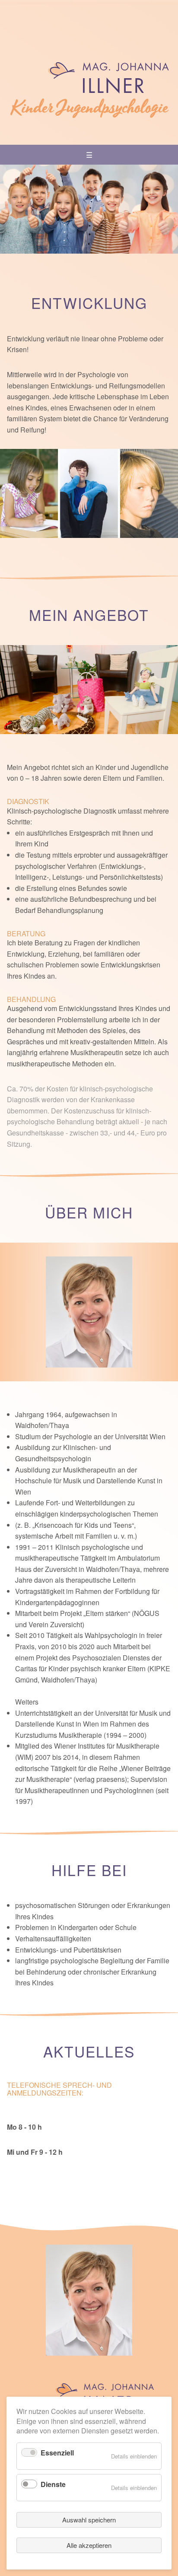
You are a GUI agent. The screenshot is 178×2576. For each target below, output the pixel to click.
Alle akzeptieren (89, 2545)
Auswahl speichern (89, 2520)
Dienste (53, 2484)
